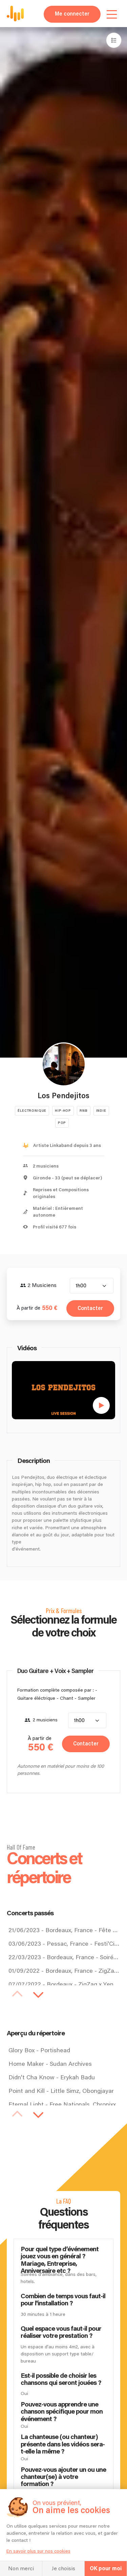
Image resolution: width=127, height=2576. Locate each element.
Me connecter (72, 14)
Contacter (90, 1308)
